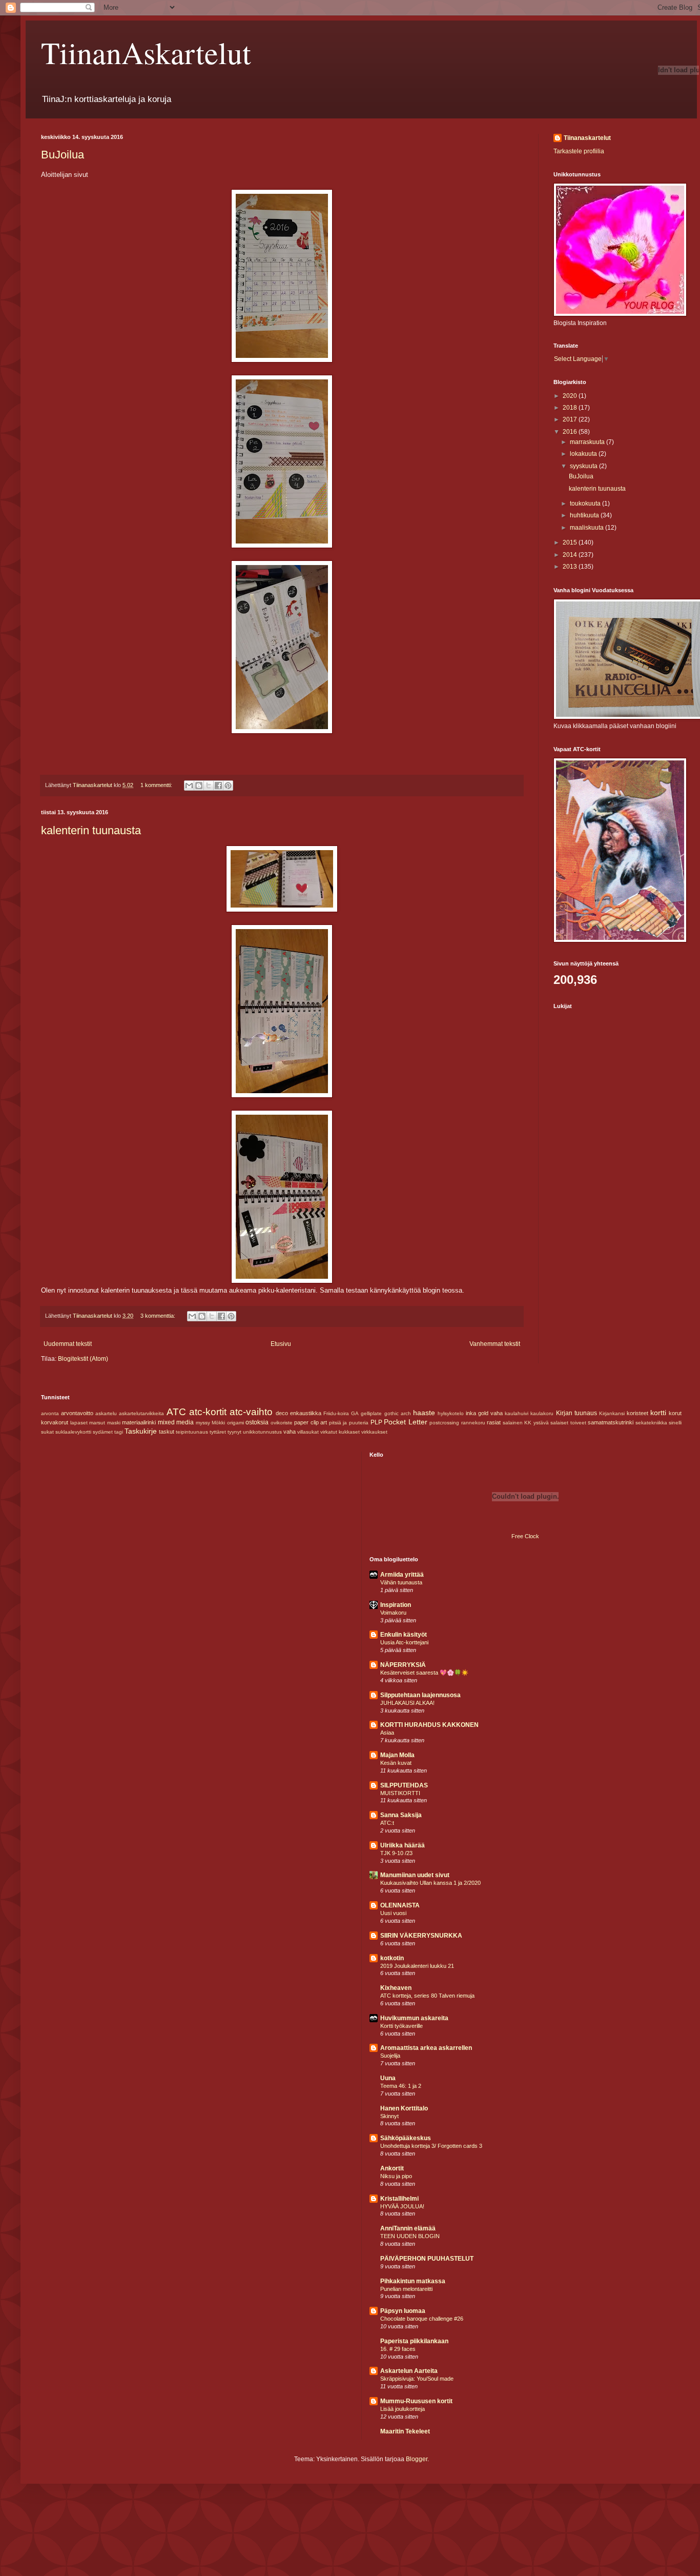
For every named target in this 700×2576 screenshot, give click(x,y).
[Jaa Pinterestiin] (228, 786)
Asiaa (387, 1733)
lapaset (79, 1423)
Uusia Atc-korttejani (404, 1642)
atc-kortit (208, 1412)
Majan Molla (397, 1755)
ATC (176, 1412)
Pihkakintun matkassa (413, 2281)
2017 (571, 419)
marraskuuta (588, 442)
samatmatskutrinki (611, 1422)
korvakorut (55, 1422)
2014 (571, 555)
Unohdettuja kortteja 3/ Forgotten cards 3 (431, 2146)
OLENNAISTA (400, 1905)
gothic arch (398, 1413)
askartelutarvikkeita (141, 1413)
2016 (571, 432)
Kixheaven (396, 1988)
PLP (376, 1422)
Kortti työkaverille (402, 2026)
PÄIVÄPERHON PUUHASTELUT (427, 2259)
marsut (97, 1423)
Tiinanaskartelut (587, 138)
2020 (571, 396)
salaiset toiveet (568, 1423)
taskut (167, 1432)
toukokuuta (586, 504)
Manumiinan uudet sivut (415, 1875)
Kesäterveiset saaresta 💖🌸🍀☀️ (424, 1673)
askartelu (106, 1413)
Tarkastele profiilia (579, 151)
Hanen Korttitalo (404, 2108)
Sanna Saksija (401, 1815)
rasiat (494, 1422)
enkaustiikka (306, 1413)
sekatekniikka (651, 1423)
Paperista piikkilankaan (414, 2341)
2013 (571, 567)
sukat (47, 1432)
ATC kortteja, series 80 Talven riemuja (427, 1996)
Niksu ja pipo (396, 2176)
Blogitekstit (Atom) (83, 1359)
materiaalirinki (139, 1422)
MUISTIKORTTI (400, 1793)
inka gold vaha (484, 1413)
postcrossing (444, 1423)
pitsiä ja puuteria (349, 1423)
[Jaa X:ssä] (209, 786)
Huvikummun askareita (414, 2018)
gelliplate (371, 1413)
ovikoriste (282, 1423)
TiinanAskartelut (146, 52)
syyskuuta (584, 466)
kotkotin (392, 1958)
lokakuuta (584, 454)
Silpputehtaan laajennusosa (420, 1695)
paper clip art (311, 1422)
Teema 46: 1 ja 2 (401, 2086)
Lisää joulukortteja (403, 2409)
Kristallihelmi (399, 2199)
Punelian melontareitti (406, 2289)
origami (235, 1423)
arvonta (50, 1413)
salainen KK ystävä (526, 1423)
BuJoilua (63, 155)
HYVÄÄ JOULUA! (402, 2206)
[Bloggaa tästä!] (199, 786)
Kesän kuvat (396, 1763)
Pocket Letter (406, 1422)
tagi (119, 1432)
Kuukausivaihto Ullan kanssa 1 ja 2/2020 (430, 1883)
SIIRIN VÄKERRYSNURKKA (421, 1936)
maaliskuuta (588, 528)
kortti (658, 1413)
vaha (290, 1432)
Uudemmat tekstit (68, 1344)
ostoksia (257, 1422)
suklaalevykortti (73, 1432)
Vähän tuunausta (401, 1582)
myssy (203, 1423)
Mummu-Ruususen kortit (416, 2401)
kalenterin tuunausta (91, 830)
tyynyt (234, 1432)
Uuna (388, 2078)
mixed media (176, 1422)
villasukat (308, 1432)
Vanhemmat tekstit (495, 1344)
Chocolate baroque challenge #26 (422, 2319)
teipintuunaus (192, 1432)
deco (282, 1413)
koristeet (637, 1413)
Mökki (218, 1423)
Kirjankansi (612, 1413)
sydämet (103, 1432)
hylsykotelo (451, 1413)
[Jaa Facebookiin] (218, 786)
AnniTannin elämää (408, 2228)
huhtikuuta (585, 515)
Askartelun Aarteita (409, 2371)
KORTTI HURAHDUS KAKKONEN (429, 1725)
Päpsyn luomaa (403, 2311)
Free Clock (525, 1536)
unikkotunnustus (262, 1432)
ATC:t (387, 1823)
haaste (424, 1413)
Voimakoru (393, 1613)
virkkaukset (374, 1432)
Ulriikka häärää (403, 1845)
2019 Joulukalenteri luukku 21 (417, 1966)
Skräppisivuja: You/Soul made (417, 2379)
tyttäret (218, 1432)
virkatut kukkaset (340, 1432)
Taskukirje (141, 1431)
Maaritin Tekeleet (405, 2431)
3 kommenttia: (159, 1316)
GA (355, 1413)
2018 (571, 408)
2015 (571, 542)
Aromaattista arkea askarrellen (426, 2048)
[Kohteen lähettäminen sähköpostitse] (189, 786)
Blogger (417, 2459)
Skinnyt (389, 2116)
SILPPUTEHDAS (404, 1785)
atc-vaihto (251, 1412)
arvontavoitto (77, 1413)
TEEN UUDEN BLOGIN (410, 2236)
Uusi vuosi (393, 1913)
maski (114, 1423)
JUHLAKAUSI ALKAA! (407, 1703)
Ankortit (392, 2168)
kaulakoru (542, 1413)
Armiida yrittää (402, 1575)
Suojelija (390, 2056)
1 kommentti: (157, 785)
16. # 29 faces (398, 2349)
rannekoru (473, 1423)
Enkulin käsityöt (404, 1635)
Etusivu (281, 1344)
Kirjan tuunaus (577, 1413)
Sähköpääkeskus (406, 2138)
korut (675, 1413)
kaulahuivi (517, 1413)
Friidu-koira (336, 1413)
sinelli (675, 1423)
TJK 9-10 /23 (396, 1853)
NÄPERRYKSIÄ (403, 1665)
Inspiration (396, 1605)
